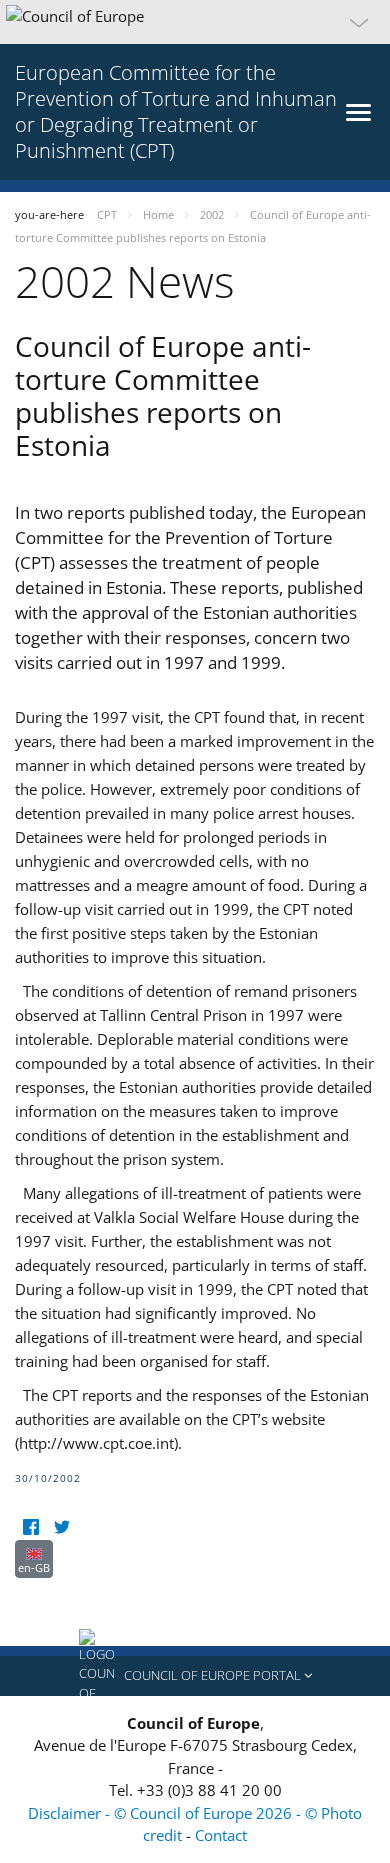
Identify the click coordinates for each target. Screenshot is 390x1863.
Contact (221, 1835)
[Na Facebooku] (30, 1527)
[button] (195, 22)
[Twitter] (61, 1527)
